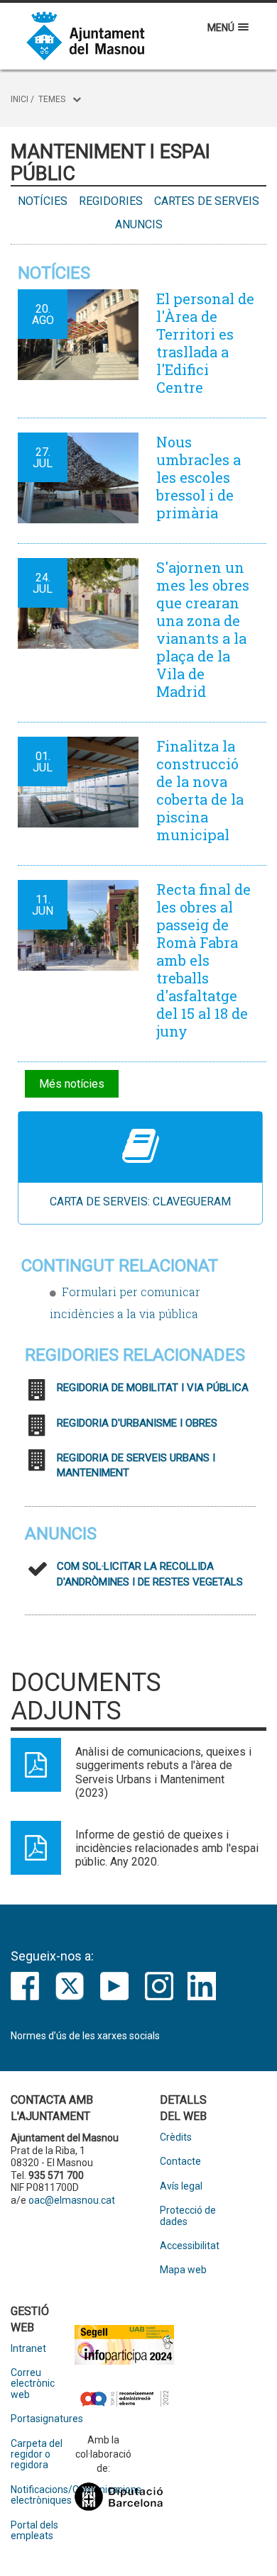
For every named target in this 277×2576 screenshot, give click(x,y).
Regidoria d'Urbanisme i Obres (137, 1423)
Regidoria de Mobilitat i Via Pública (153, 1388)
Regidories (111, 201)
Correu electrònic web (33, 2384)
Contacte (180, 2162)
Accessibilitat (190, 2246)
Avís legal (181, 2186)
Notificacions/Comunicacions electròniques (43, 2495)
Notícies (43, 201)
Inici (20, 99)
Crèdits (176, 2137)
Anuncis (139, 224)
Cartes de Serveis (207, 201)
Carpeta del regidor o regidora (37, 2455)
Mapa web (183, 2270)
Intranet (28, 2349)
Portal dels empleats (34, 2531)
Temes (52, 99)
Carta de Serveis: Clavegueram (140, 1201)
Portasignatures (43, 2419)
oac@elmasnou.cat (72, 2200)
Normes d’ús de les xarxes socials (85, 2036)
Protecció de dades (188, 2216)
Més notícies (72, 1084)
